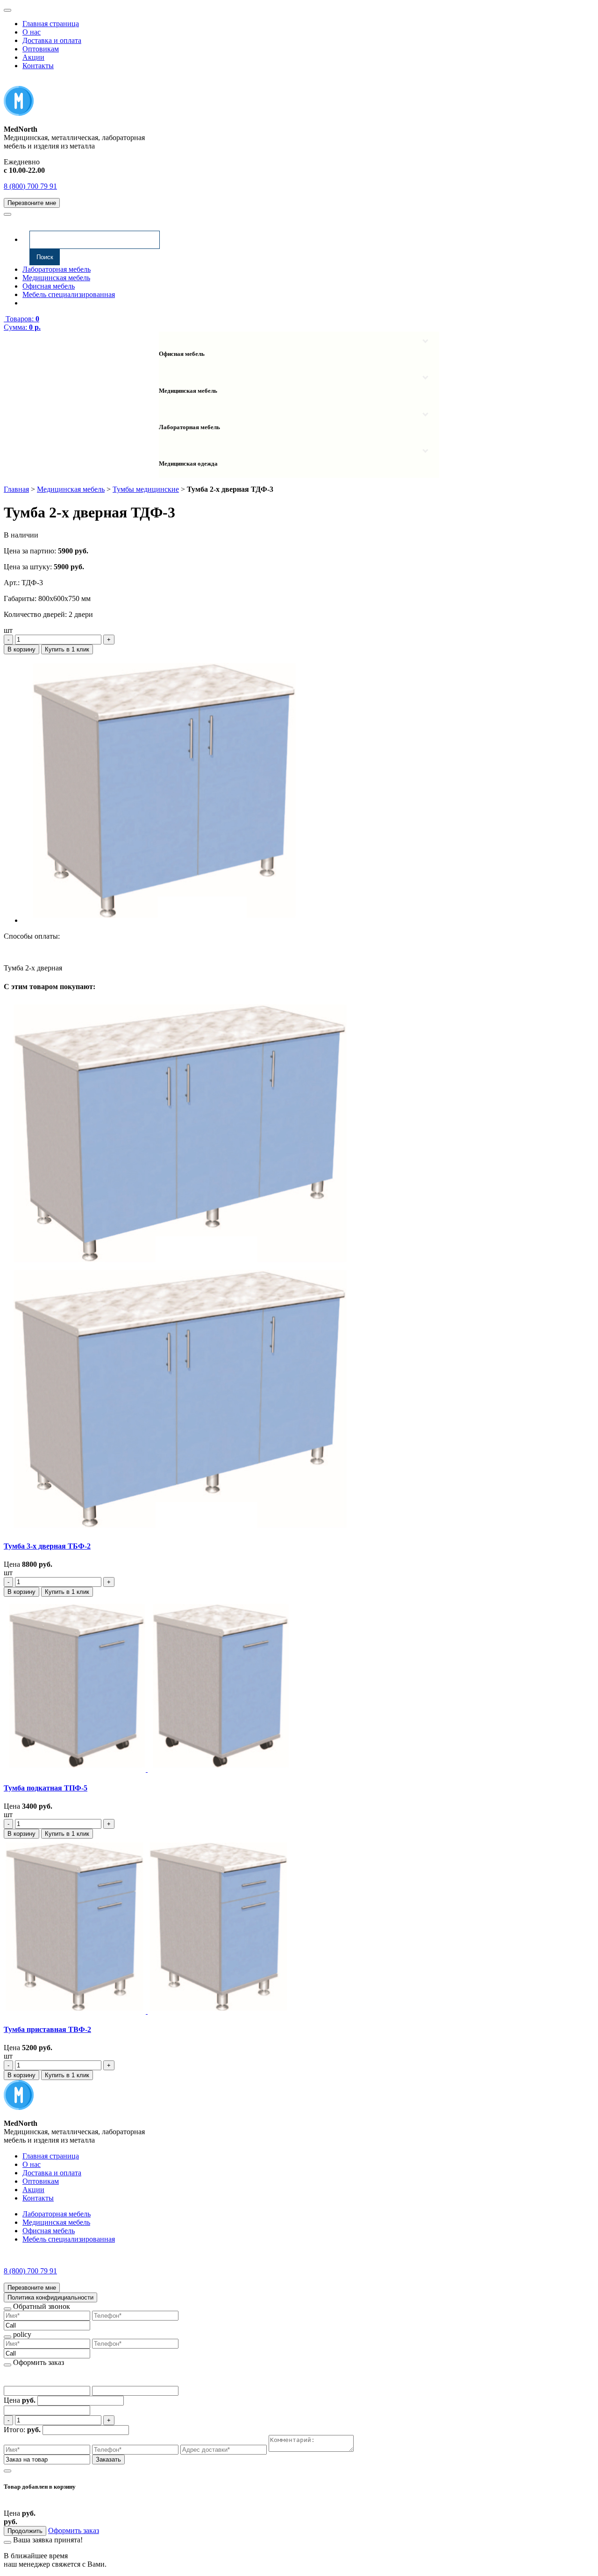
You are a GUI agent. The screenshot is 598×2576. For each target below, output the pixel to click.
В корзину (21, 649)
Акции (33, 57)
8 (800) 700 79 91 (30, 186)
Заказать (108, 2459)
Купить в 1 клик (67, 649)
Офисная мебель (49, 286)
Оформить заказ (74, 2530)
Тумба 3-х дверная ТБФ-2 (47, 1546)
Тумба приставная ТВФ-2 (47, 2029)
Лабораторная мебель (57, 269)
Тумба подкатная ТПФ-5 (46, 1788)
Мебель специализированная (69, 294)
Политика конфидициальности (50, 2297)
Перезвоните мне (32, 203)
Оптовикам (41, 49)
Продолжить (25, 2531)
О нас (32, 32)
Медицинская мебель (56, 278)
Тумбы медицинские (146, 489)
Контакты (38, 66)
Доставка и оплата (52, 40)
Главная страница (51, 24)
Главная (16, 489)
